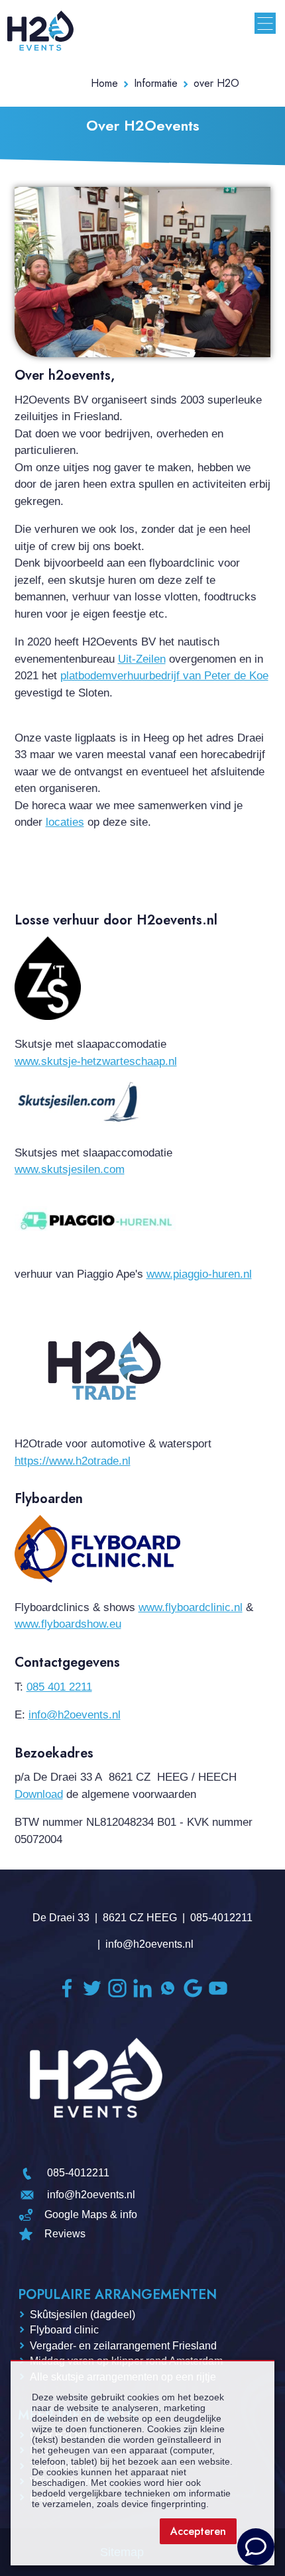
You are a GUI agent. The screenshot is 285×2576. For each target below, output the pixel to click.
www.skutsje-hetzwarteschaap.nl (96, 1061)
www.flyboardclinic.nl (191, 1607)
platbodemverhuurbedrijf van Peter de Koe (164, 676)
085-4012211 (221, 1918)
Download (39, 1794)
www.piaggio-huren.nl (199, 1274)
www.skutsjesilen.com (70, 1169)
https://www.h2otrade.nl (73, 1461)
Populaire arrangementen (117, 2295)
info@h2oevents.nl (75, 1715)
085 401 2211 (59, 1687)
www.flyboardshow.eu (68, 1624)
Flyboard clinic (64, 2330)
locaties (65, 822)
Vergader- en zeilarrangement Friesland (123, 2346)
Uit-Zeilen (142, 659)
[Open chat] (256, 2547)
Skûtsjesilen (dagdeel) (83, 2315)
